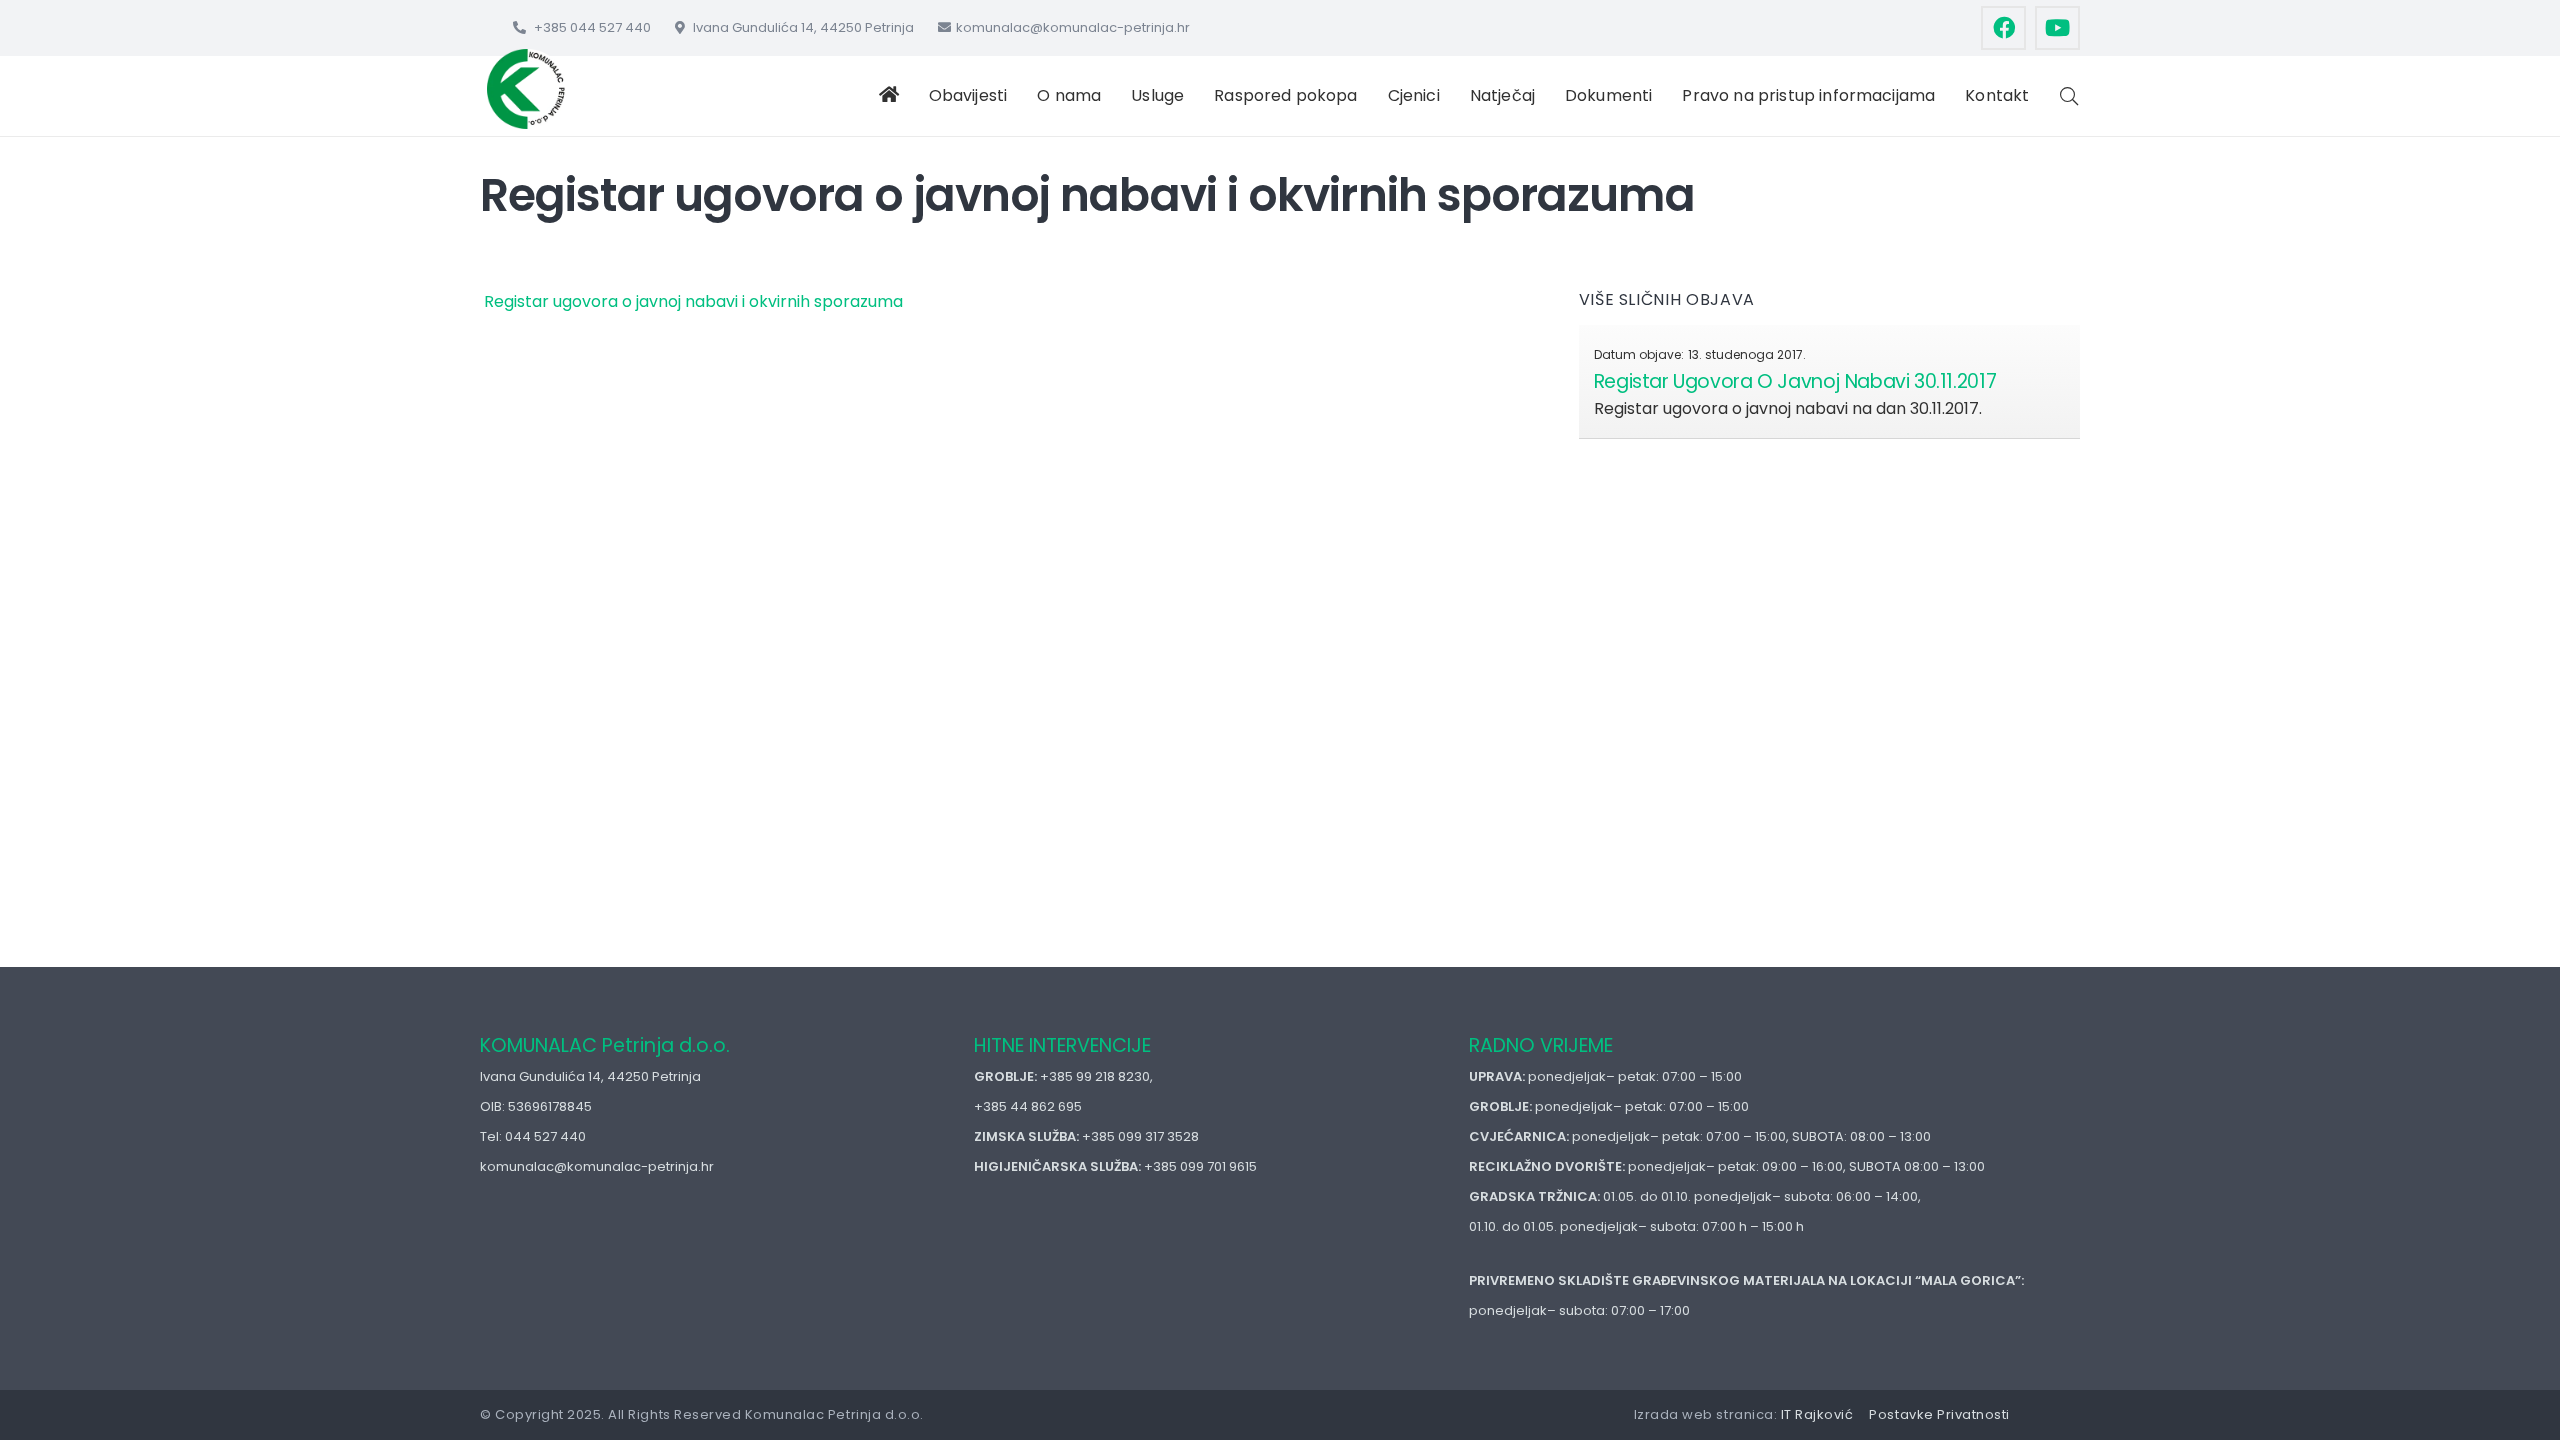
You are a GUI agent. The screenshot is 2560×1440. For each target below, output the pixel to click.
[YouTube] (2057, 28)
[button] (1017, 96)
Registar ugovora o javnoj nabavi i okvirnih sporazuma (691, 301)
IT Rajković (1817, 1414)
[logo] (527, 89)
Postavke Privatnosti (1939, 1414)
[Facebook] (2003, 28)
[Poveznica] (1829, 381)
